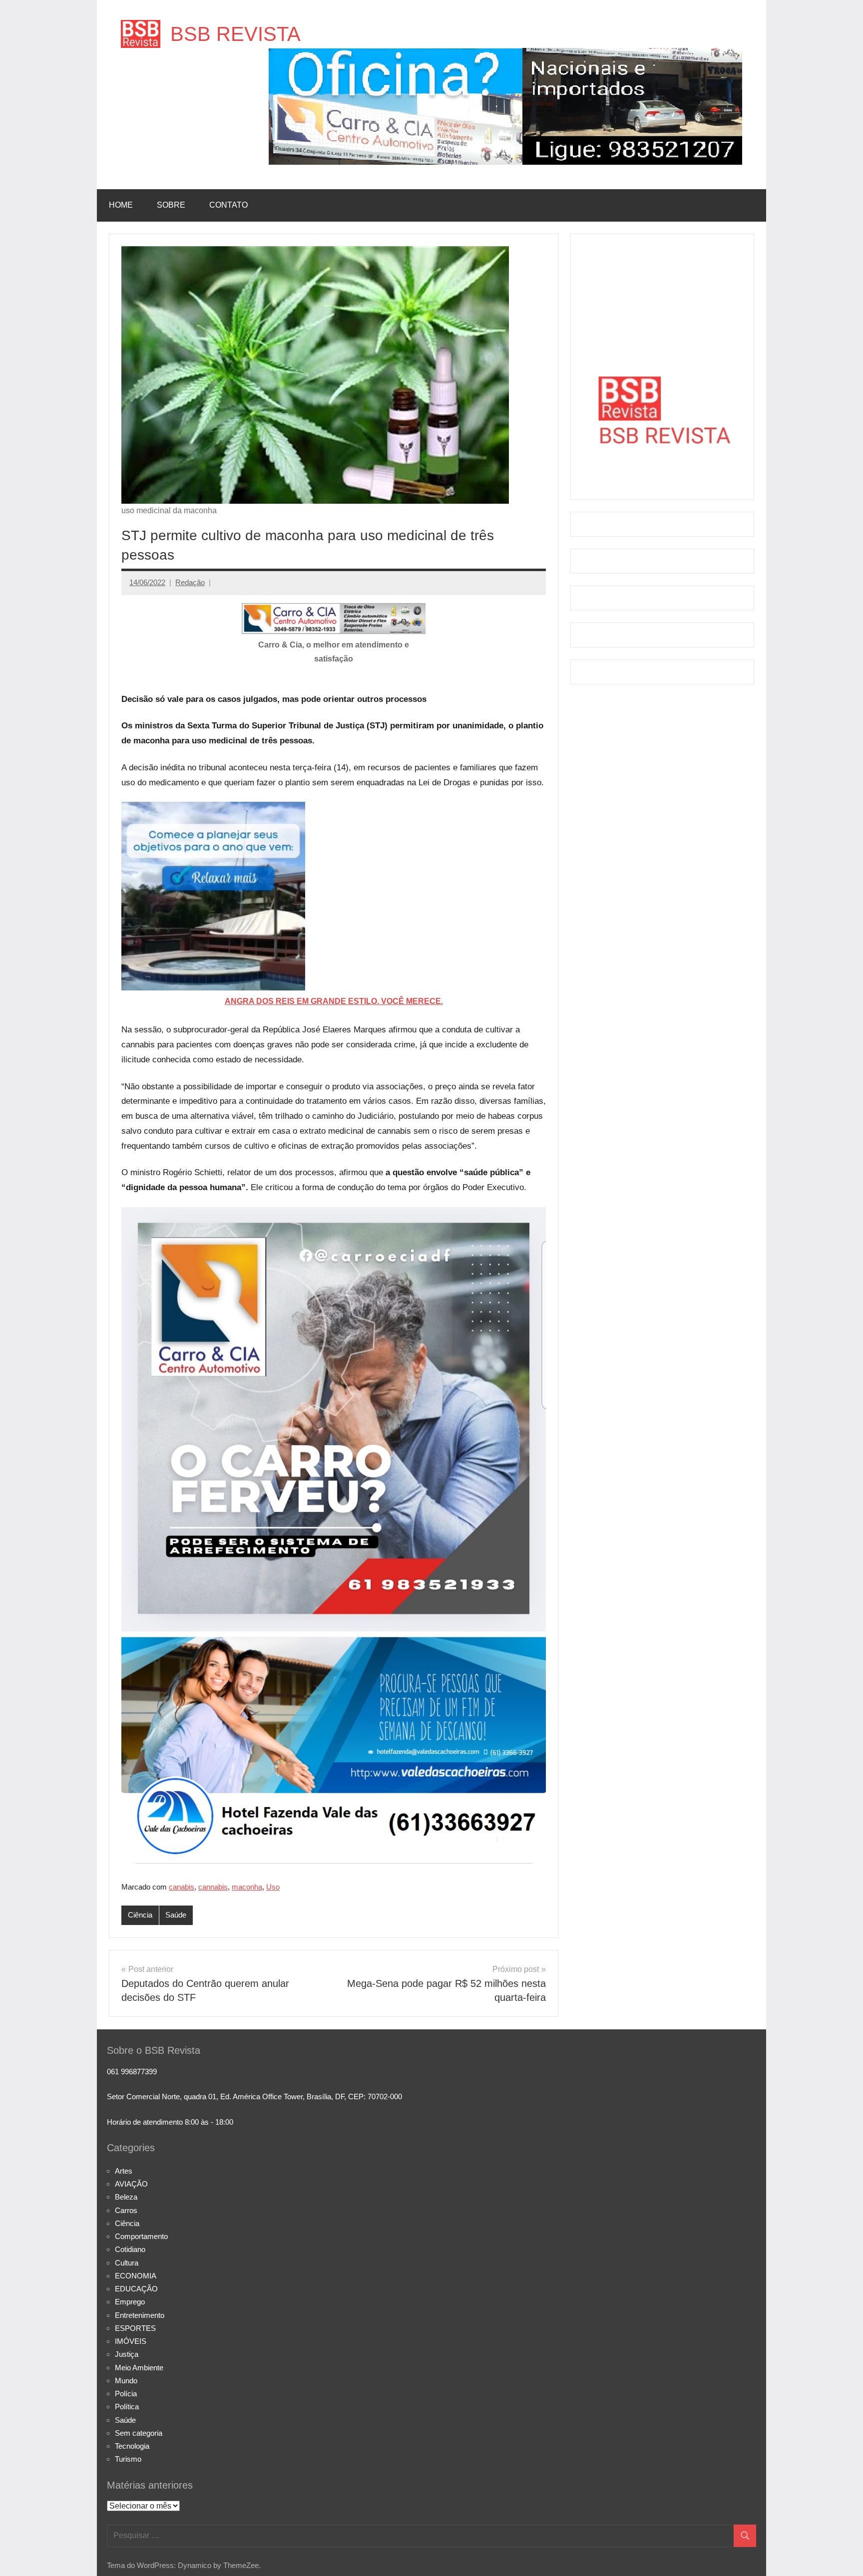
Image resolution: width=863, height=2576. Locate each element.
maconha (247, 1887)
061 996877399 (132, 2072)
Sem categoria (139, 2433)
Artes (124, 2171)
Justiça (127, 2354)
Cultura (127, 2263)
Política (127, 2407)
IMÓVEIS (131, 2341)
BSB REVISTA (235, 34)
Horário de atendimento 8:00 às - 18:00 (170, 2122)
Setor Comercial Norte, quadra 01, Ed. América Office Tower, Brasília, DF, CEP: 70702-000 (254, 2096)
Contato (228, 205)
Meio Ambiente (139, 2368)
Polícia (126, 2394)
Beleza (126, 2197)
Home (121, 205)
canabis (182, 1887)
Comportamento (141, 2236)
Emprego (130, 2302)
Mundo (126, 2381)
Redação (190, 582)
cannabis (213, 1887)
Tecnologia (132, 2446)
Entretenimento (140, 2315)
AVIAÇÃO (131, 2184)
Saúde (176, 1915)
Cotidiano (130, 2249)
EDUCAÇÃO (136, 2289)
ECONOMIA (136, 2276)
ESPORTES (135, 2328)
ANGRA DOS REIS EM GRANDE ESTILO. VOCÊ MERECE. (334, 1001)
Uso (273, 1887)
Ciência (140, 1915)
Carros (126, 2210)
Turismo (128, 2459)
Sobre (171, 205)
